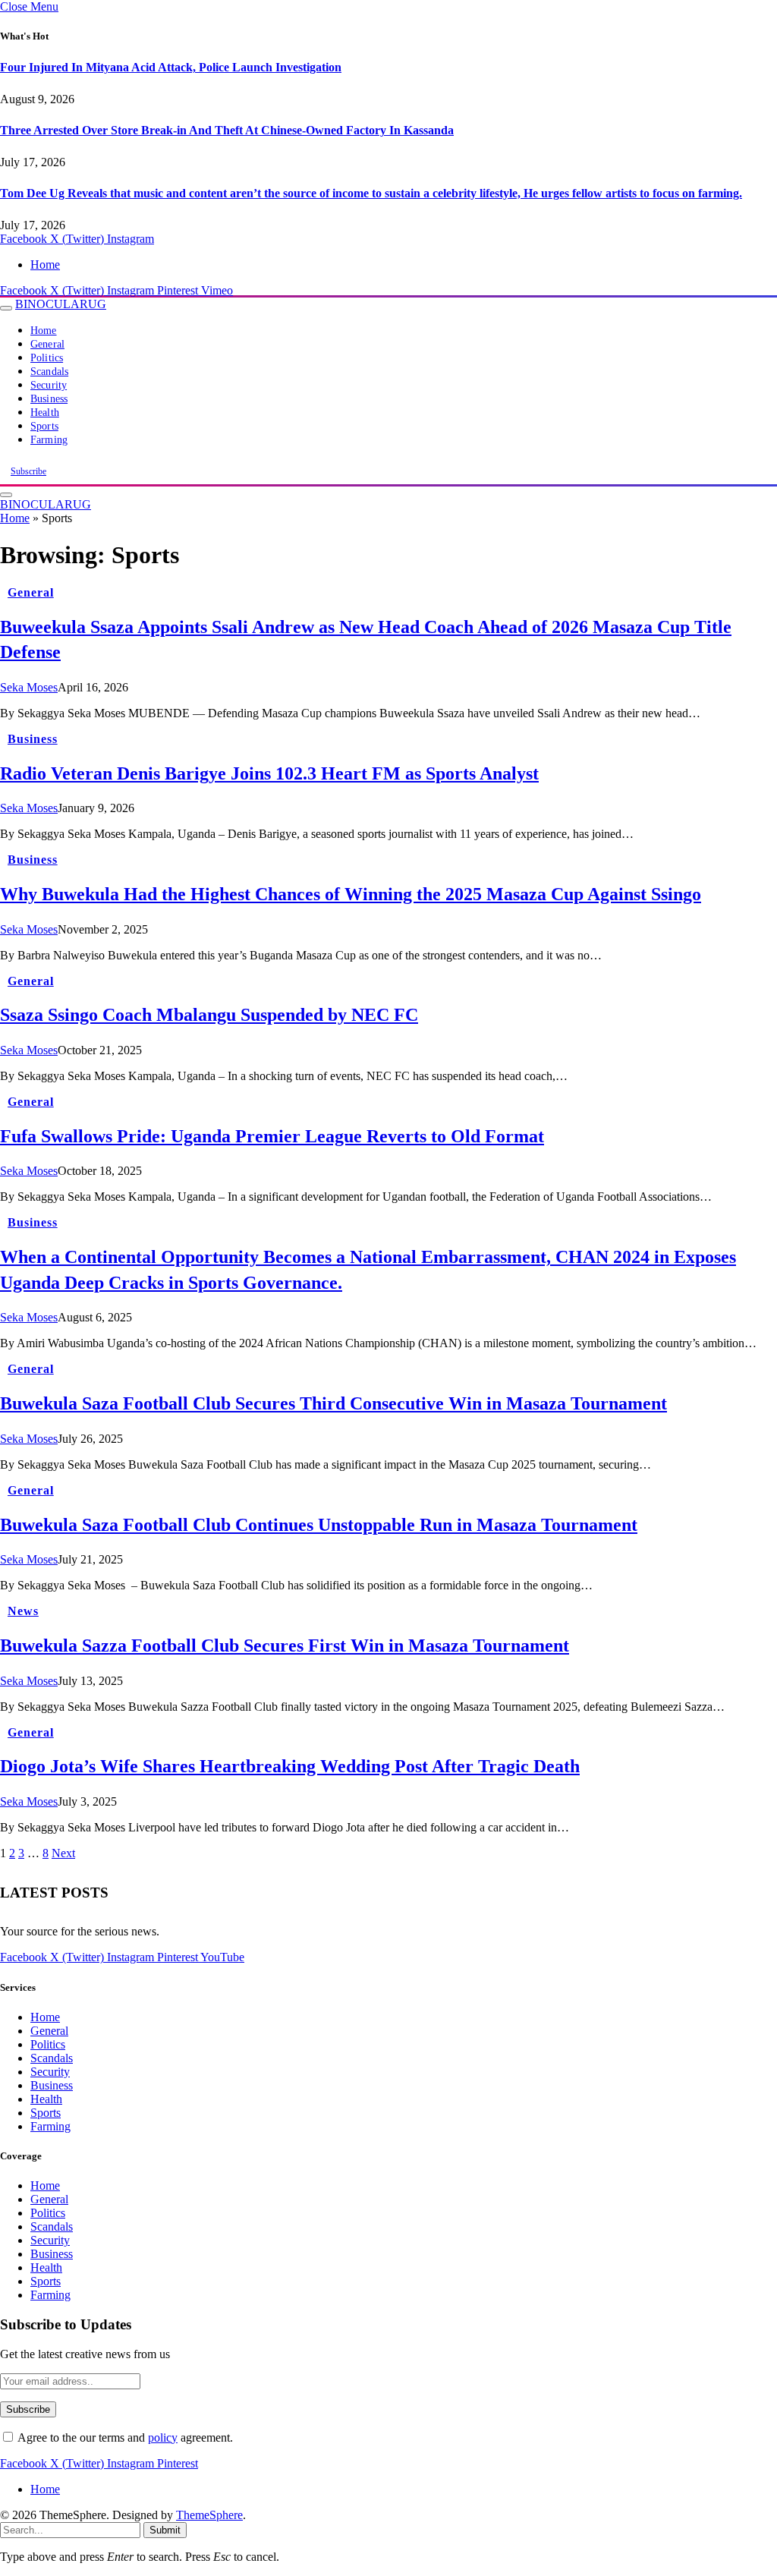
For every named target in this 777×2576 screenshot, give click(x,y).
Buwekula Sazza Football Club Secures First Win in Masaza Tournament (285, 1645)
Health (45, 413)
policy (163, 2437)
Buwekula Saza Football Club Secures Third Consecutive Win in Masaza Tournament (333, 1403)
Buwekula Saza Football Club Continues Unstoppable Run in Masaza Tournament (319, 1525)
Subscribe (28, 471)
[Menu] (6, 308)
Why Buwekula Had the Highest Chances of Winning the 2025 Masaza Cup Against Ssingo (351, 894)
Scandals (49, 372)
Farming (49, 440)
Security (49, 385)
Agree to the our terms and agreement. (124, 2437)
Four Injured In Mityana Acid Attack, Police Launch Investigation (171, 67)
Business (49, 399)
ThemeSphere (209, 2515)
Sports (44, 426)
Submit (165, 2530)
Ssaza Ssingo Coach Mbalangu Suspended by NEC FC (209, 1015)
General (47, 344)
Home (45, 265)
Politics (47, 358)
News (23, 1611)
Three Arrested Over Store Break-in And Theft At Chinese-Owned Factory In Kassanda (227, 130)
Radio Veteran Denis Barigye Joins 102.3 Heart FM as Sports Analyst (269, 773)
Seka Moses (29, 687)
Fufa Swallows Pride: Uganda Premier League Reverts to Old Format (272, 1136)
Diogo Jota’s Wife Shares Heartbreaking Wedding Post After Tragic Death (290, 1766)
